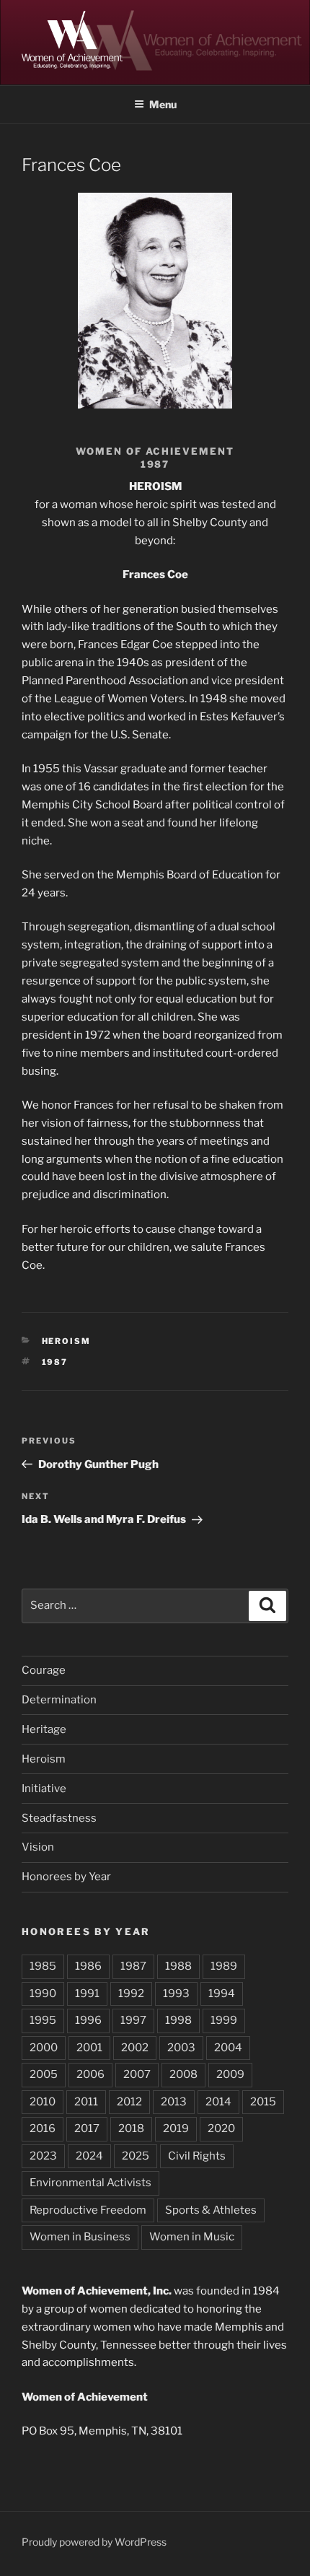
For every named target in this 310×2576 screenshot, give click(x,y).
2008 (183, 2074)
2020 (221, 2129)
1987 (55, 1362)
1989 (224, 1966)
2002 (135, 2048)
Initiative (44, 1789)
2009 (230, 2074)
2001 (89, 2048)
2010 (43, 2102)
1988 (178, 1966)
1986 (88, 1966)
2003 (181, 2048)
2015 (263, 2102)
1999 (224, 2020)
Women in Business (80, 2237)
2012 (129, 2102)
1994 (222, 1994)
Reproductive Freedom (88, 2210)
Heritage (44, 1729)
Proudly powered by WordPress (94, 2542)
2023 (43, 2156)
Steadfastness (59, 1818)
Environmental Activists (90, 2183)
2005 (44, 2074)
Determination (59, 1700)
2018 (131, 2129)
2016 (43, 2129)
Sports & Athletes (211, 2210)
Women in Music (192, 2237)
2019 (176, 2129)
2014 (218, 2102)
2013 (174, 2102)
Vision (38, 1847)
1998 (178, 2020)
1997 (133, 2020)
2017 (87, 2129)
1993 (176, 1994)
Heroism (67, 1341)
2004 (228, 2048)
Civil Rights (197, 2156)
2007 (137, 2074)
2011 (86, 2102)
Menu (163, 104)
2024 (89, 2156)
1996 (88, 2020)
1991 (87, 1994)
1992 (131, 1994)
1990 (43, 1994)
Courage (44, 1670)
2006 (90, 2074)
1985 (43, 1966)
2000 (44, 2048)
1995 (43, 2020)
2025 (136, 2156)
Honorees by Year (66, 1877)
